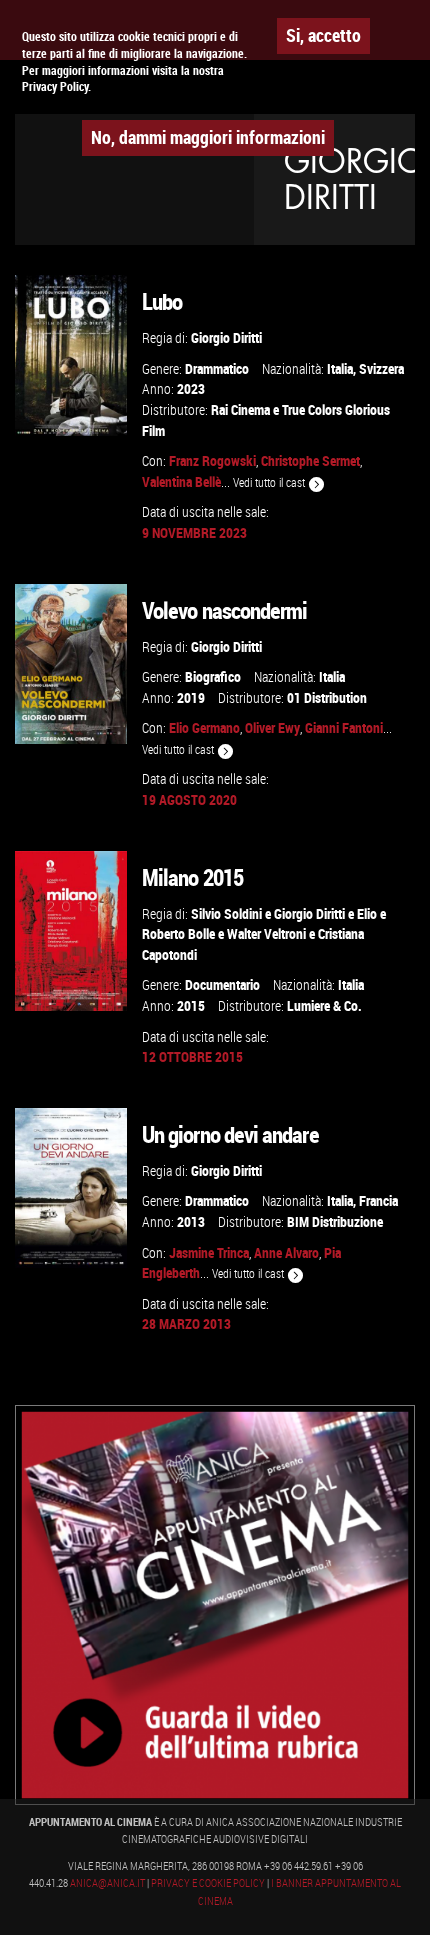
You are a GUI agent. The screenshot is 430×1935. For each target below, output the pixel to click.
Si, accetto (323, 35)
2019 (191, 697)
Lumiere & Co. (324, 1005)
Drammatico (217, 368)
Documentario (222, 984)
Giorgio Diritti (226, 337)
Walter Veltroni (266, 933)
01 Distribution (327, 697)
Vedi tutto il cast (270, 482)
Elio (367, 913)
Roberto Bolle (178, 933)
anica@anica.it (107, 1883)
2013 (191, 1221)
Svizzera (381, 368)
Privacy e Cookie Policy (208, 1883)
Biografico (213, 676)
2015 (191, 1005)
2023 (191, 388)
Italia (340, 368)
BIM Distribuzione (335, 1221)
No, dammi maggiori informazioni (208, 137)
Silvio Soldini (226, 913)
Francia (378, 1200)
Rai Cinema (240, 409)
